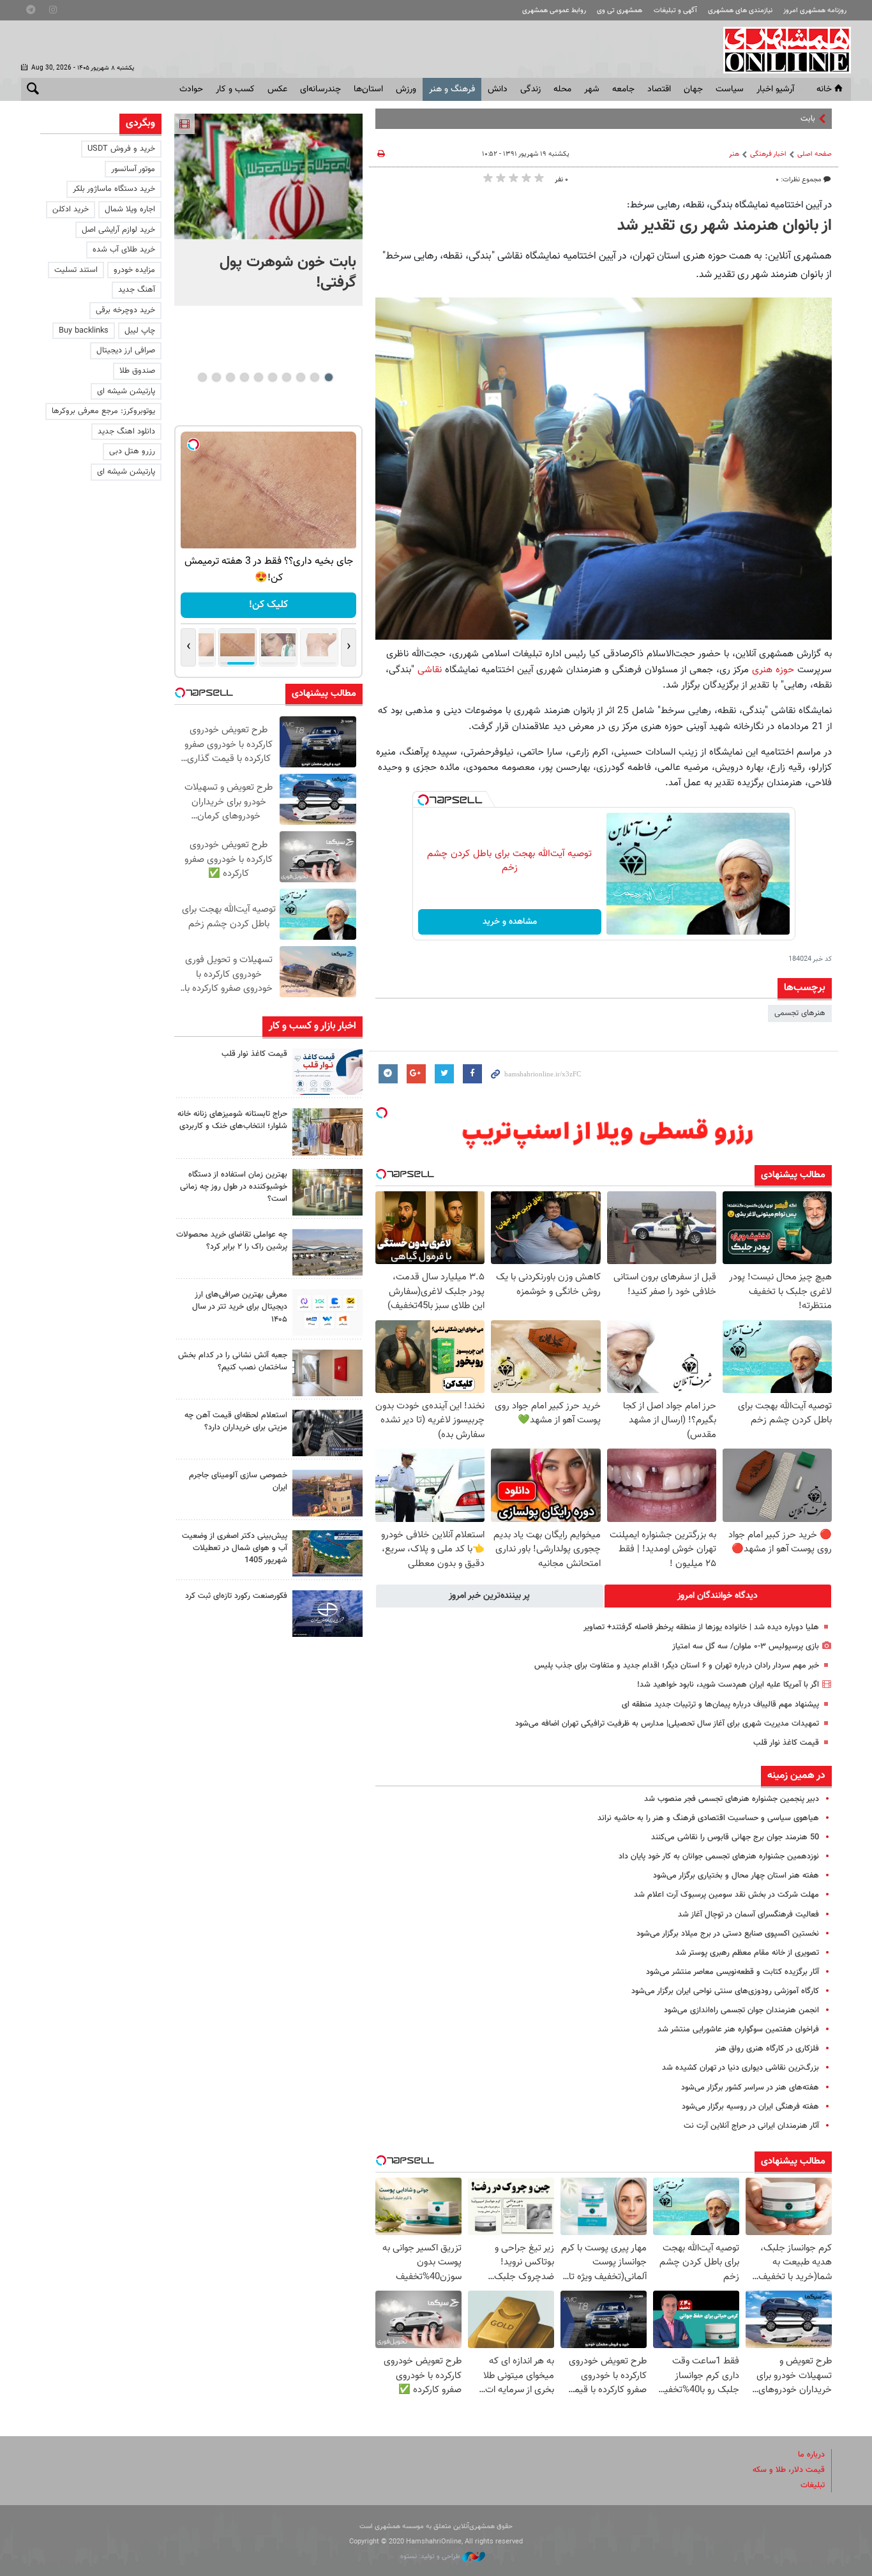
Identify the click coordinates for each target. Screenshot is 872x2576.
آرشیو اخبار (775, 89)
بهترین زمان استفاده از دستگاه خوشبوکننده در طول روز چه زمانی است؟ (234, 1187)
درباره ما (811, 2455)
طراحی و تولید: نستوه (431, 2557)
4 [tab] (286, 377)
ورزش (406, 89)
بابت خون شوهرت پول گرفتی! (766, 119)
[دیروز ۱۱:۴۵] (327, 1132)
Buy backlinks (84, 331)
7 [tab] (244, 377)
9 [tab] (216, 377)
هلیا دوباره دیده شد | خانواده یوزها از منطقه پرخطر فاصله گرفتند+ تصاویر (701, 1627)
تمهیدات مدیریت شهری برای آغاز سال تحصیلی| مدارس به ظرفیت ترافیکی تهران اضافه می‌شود (667, 1724)
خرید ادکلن (71, 209)
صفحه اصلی (815, 154)
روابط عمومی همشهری (554, 11)
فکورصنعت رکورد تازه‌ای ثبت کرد (236, 1596)
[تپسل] (423, 800)
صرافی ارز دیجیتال (126, 350)
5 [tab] (272, 377)
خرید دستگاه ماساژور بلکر (114, 189)
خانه (824, 89)
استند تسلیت (76, 270)
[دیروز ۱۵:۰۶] (327, 1072)
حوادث (191, 89)
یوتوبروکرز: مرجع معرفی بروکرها (103, 411)
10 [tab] (202, 377)
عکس (277, 89)
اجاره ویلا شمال (130, 209)
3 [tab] (300, 377)
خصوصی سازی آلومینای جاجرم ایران (238, 1481)
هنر (734, 154)
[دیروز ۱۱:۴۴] (327, 1192)
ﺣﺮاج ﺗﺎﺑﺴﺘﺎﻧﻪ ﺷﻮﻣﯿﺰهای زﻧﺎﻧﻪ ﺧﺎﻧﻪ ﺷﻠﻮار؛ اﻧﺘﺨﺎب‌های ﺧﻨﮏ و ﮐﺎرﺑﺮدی (232, 1120)
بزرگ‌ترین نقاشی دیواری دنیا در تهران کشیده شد (740, 2068)
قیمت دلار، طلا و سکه (789, 2470)
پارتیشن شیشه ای (126, 391)
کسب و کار (235, 89)
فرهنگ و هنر (452, 89)
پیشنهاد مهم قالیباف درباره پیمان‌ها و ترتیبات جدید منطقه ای (720, 1705)
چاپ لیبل (140, 331)
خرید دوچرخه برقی (125, 310)
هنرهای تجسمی (800, 1013)
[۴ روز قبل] (327, 1433)
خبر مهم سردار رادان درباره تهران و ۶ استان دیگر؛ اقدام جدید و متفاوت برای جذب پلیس (677, 1666)
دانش (498, 89)
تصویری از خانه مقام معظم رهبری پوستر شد (747, 1953)
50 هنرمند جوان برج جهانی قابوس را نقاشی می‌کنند (735, 1837)
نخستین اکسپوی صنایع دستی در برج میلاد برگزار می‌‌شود (728, 1934)
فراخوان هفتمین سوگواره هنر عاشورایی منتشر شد (738, 2030)
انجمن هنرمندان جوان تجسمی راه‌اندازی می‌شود (741, 2010)
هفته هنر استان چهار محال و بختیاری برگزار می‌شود (736, 1876)
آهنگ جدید (137, 290)
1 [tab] (328, 377)
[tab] (718, 1596)
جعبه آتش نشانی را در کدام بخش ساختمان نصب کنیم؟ (233, 1361)
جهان (693, 89)
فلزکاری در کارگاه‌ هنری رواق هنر (767, 2049)
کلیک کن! (268, 605)
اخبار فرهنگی (768, 154)
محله (562, 89)
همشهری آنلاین (781, 50)
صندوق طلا (137, 371)
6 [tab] (258, 377)
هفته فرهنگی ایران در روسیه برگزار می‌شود (750, 2107)
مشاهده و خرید (510, 922)
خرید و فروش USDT (121, 149)
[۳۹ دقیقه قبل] (268, 177)
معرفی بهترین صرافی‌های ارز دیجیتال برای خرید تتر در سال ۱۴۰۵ (240, 1307)
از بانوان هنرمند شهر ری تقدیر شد (725, 226)
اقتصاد (659, 89)
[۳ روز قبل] (327, 1312)
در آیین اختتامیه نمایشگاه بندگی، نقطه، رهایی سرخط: (729, 205)
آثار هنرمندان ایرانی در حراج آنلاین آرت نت (751, 2126)
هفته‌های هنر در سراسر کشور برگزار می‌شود (750, 2088)
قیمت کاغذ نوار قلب (786, 1743)
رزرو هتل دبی (132, 451)
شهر (592, 89)
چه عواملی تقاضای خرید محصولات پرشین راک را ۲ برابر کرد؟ (232, 1241)
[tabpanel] (268, 210)
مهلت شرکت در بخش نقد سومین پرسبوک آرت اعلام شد (726, 1895)
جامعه (623, 89)
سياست (730, 89)
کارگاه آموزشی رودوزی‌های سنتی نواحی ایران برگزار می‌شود (725, 1991)
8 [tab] (230, 377)
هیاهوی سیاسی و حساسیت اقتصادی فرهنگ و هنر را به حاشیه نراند (708, 1818)
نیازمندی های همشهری (740, 11)
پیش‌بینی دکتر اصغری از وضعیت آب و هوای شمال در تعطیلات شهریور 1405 (235, 1548)
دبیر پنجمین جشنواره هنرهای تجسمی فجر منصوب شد (732, 1799)
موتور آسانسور (133, 169)
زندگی (530, 89)
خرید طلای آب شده (124, 250)
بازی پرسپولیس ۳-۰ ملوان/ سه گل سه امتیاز (746, 1646)
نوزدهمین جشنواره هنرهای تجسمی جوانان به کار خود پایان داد (719, 1857)
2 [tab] (314, 377)
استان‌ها (368, 89)
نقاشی (430, 670)
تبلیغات (813, 2485)
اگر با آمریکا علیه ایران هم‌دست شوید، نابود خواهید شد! (728, 1685)
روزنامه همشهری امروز (815, 11)
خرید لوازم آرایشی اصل (118, 230)
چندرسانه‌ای (320, 89)
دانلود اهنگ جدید (126, 432)
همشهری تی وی (620, 11)
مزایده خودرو (134, 270)
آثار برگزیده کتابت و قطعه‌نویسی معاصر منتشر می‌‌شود (733, 1972)
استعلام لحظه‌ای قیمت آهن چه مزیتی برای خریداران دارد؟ (236, 1421)
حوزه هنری (773, 670)
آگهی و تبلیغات (675, 11)
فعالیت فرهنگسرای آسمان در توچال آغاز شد (748, 1915)
